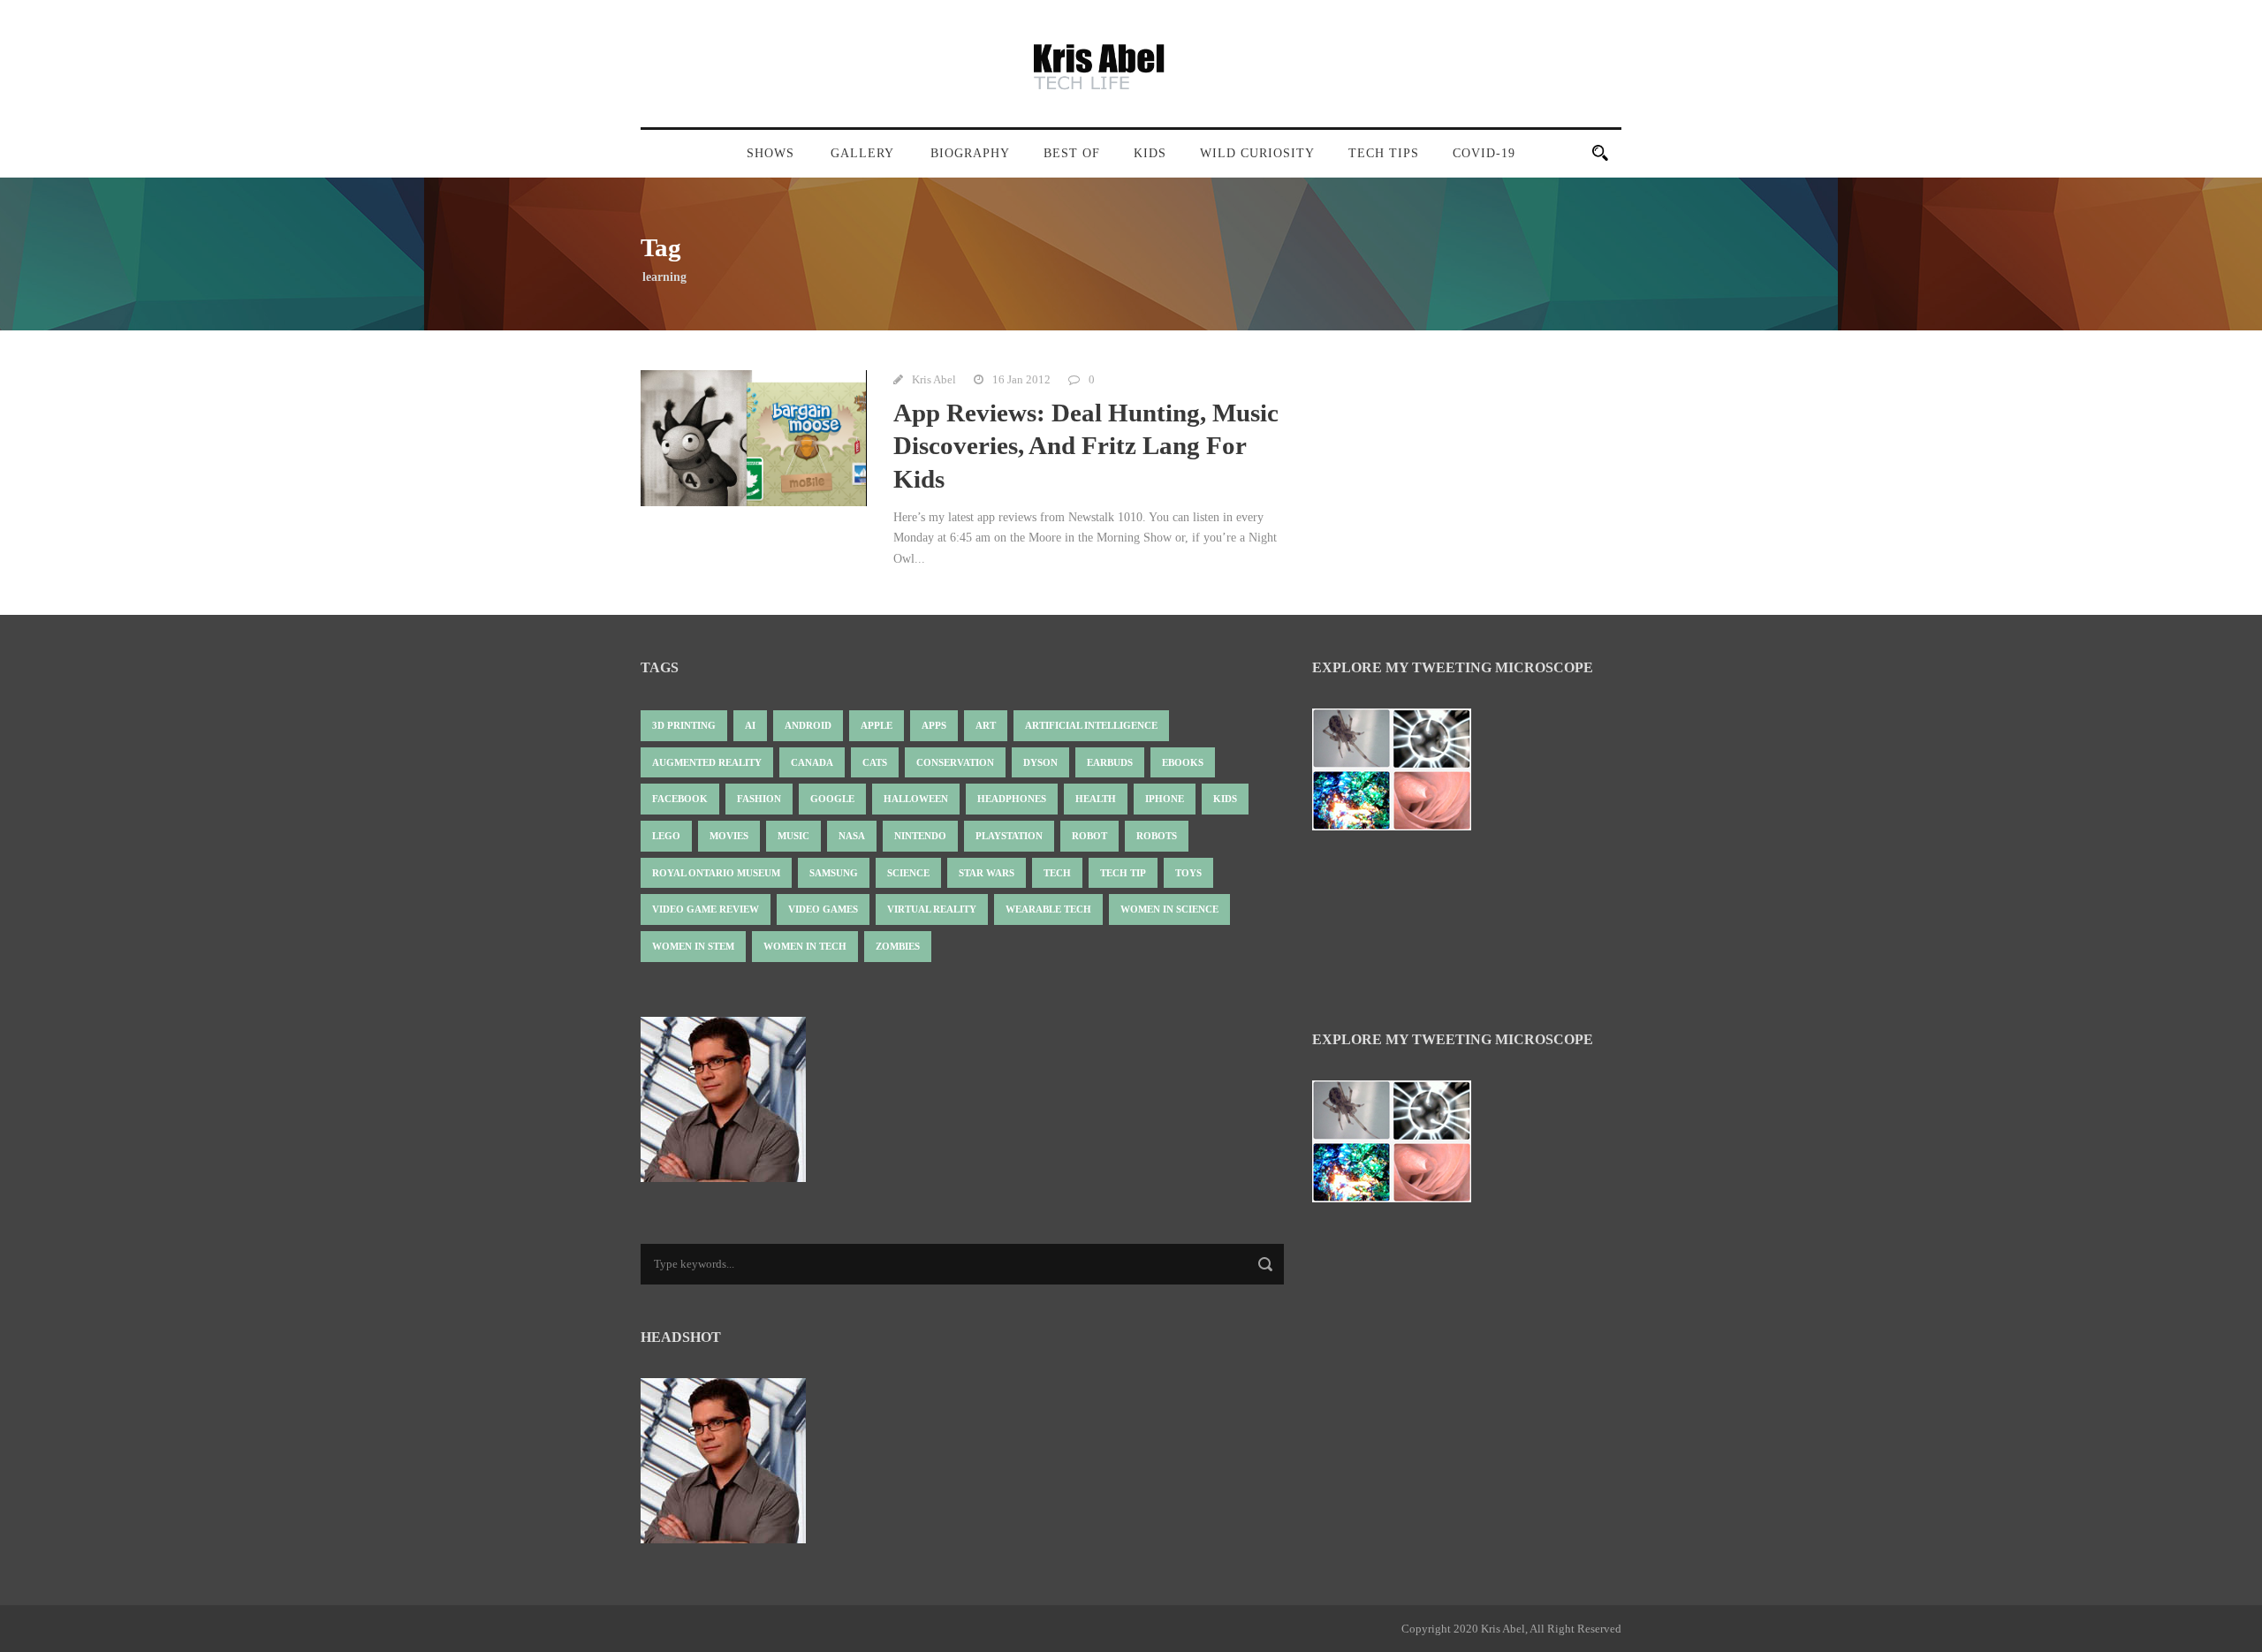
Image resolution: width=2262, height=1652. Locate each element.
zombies (898, 946)
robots (1157, 836)
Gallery (862, 153)
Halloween (916, 799)
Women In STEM (693, 946)
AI (750, 725)
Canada (812, 762)
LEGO (666, 836)
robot (1089, 836)
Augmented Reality (707, 762)
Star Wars (987, 873)
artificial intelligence (1091, 725)
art (986, 725)
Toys (1188, 873)
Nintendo (920, 836)
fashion (759, 799)
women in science (1169, 909)
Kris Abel (934, 379)
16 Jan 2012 (1021, 379)
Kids (1150, 153)
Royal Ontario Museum (716, 873)
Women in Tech (805, 946)
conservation (955, 762)
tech (1057, 873)
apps (934, 725)
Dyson (1040, 762)
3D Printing (684, 725)
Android (808, 725)
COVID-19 (1484, 153)
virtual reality (932, 909)
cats (875, 762)
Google (832, 799)
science (908, 873)
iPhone (1165, 799)
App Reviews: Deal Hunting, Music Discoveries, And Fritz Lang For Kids (1086, 446)
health (1096, 799)
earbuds (1110, 762)
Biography (970, 153)
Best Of (1072, 153)
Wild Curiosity (1257, 153)
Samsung (834, 873)
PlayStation (1009, 836)
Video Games (823, 909)
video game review (706, 909)
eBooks (1183, 762)
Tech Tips (1384, 153)
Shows (770, 153)
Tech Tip (1123, 873)
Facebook (680, 799)
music (793, 836)
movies (729, 836)
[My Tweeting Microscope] (1400, 774)
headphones (1012, 799)
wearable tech (1048, 909)
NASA (852, 836)
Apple (877, 725)
